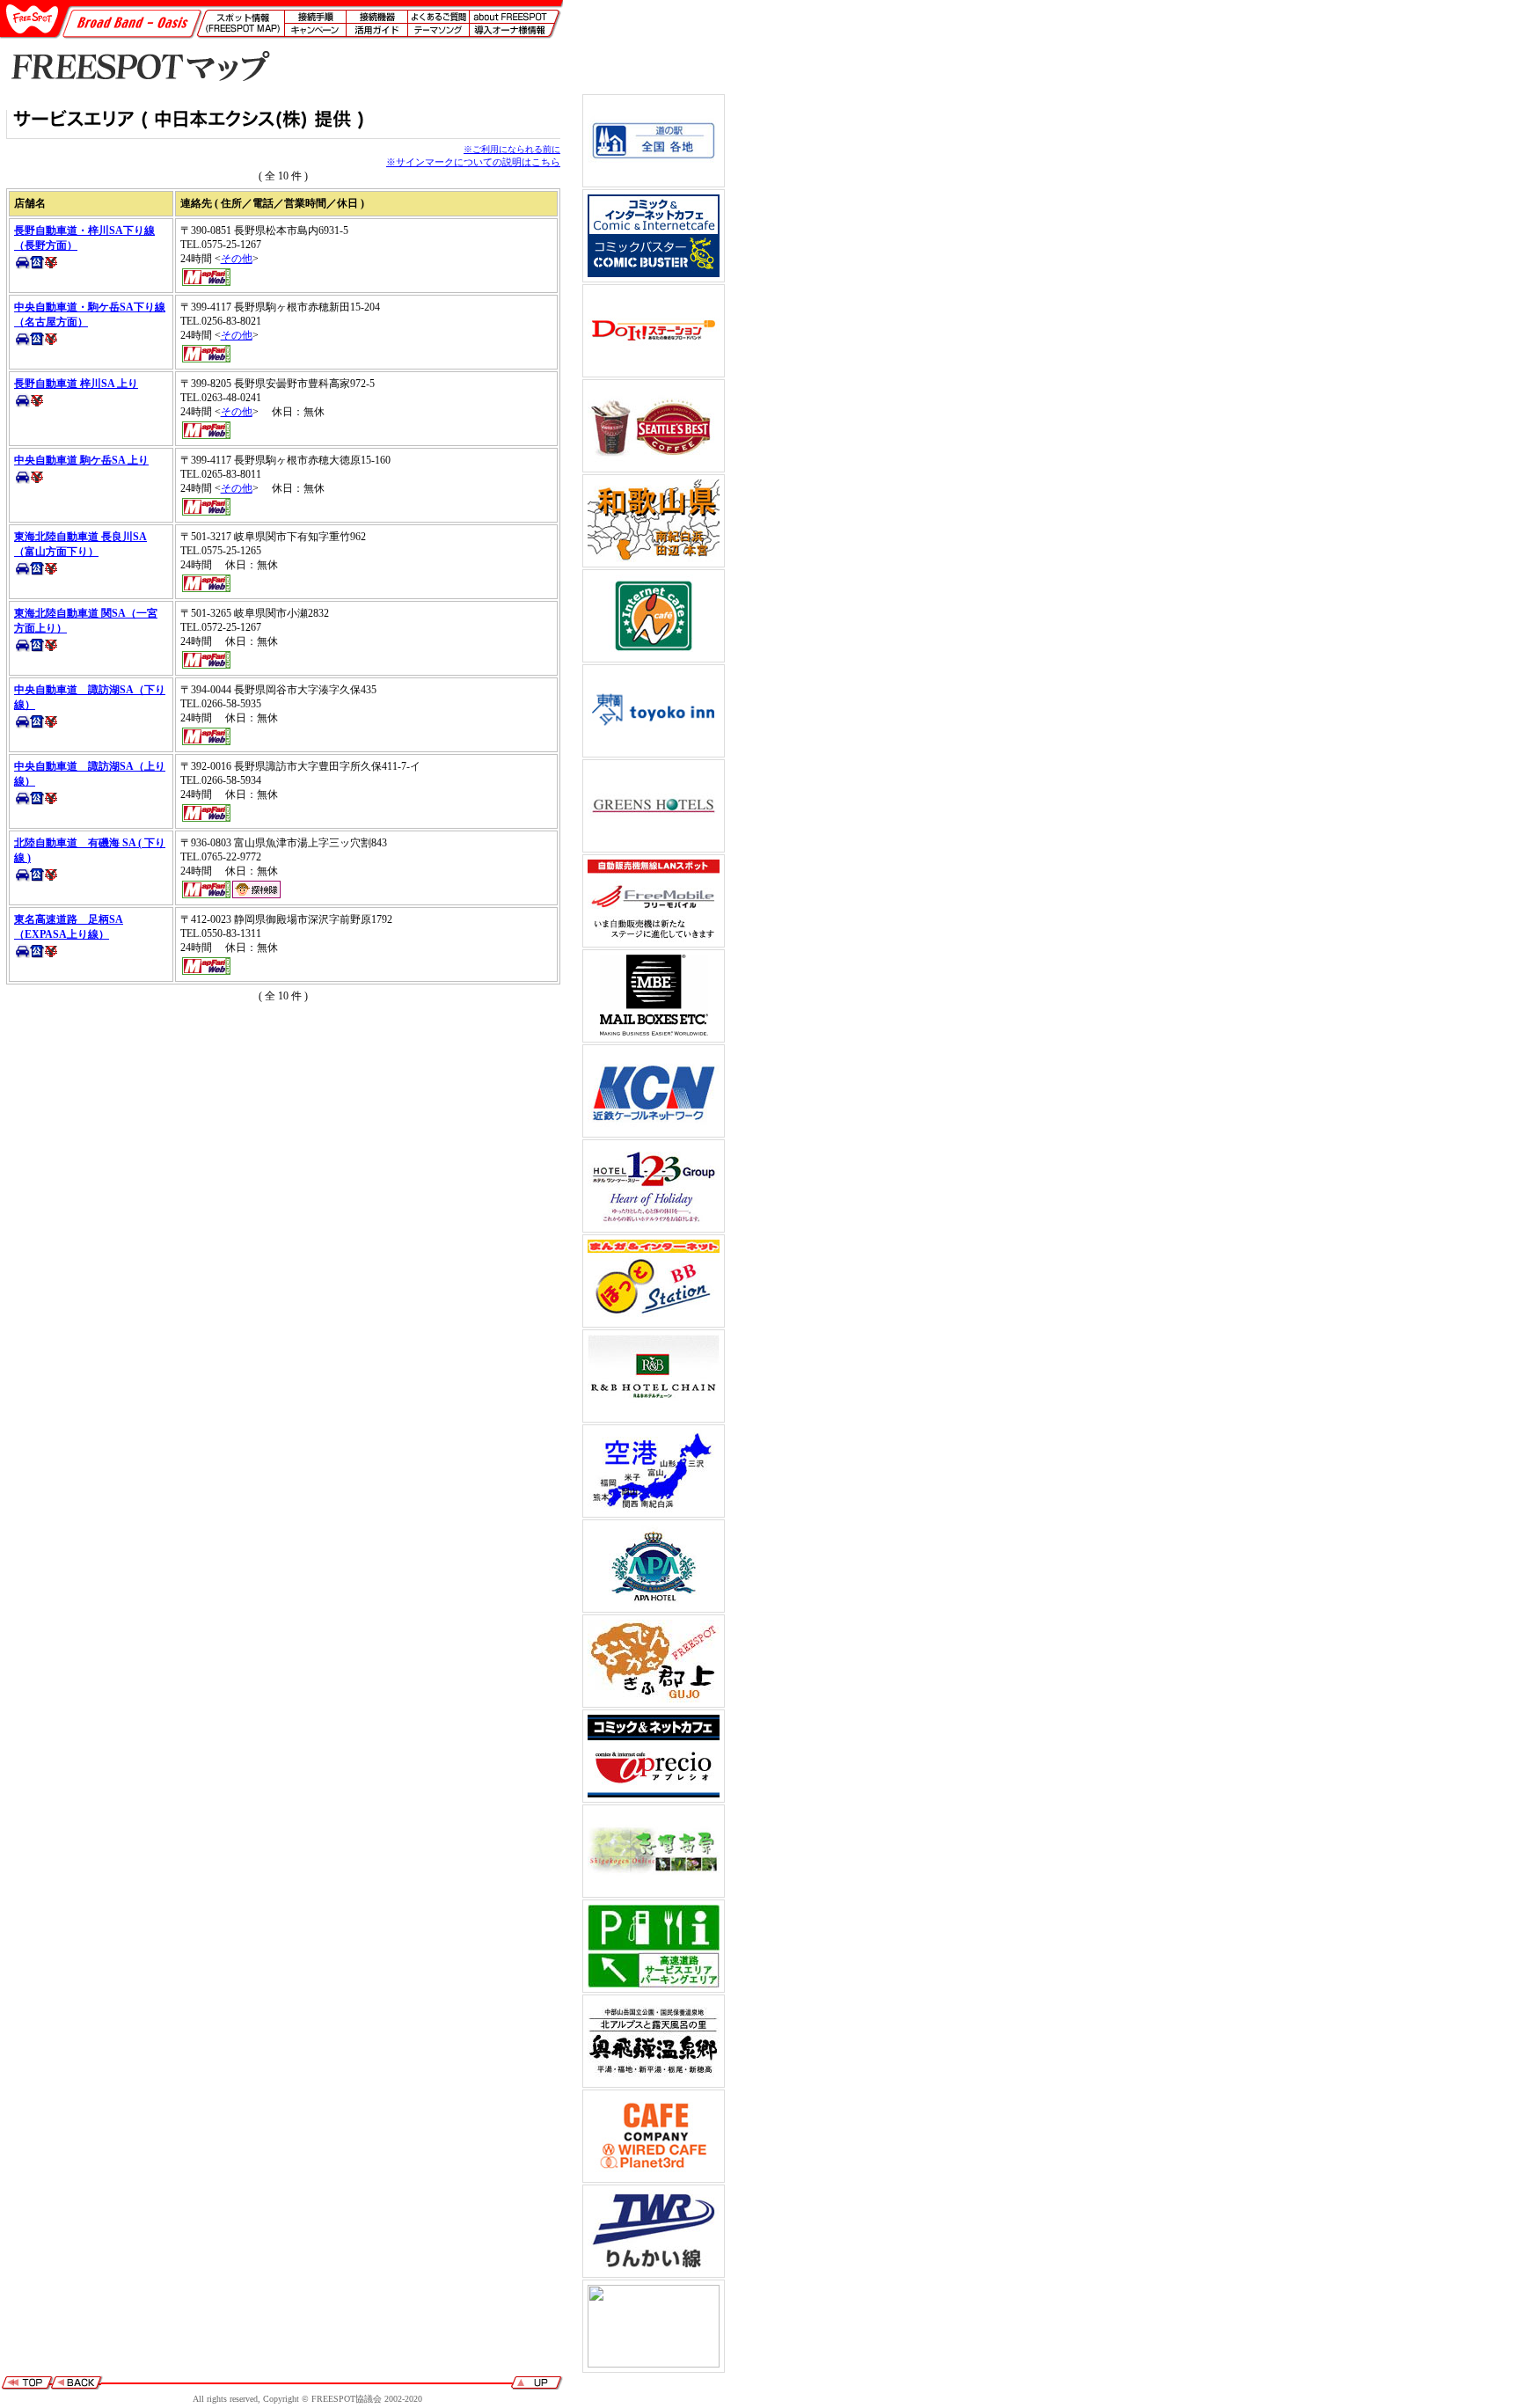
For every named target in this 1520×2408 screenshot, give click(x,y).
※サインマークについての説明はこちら (473, 162)
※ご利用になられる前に (512, 149)
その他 (237, 259)
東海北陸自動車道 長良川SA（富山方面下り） (80, 544)
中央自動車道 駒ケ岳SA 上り (81, 460)
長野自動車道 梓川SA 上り (76, 384)
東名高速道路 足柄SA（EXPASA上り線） (69, 927)
